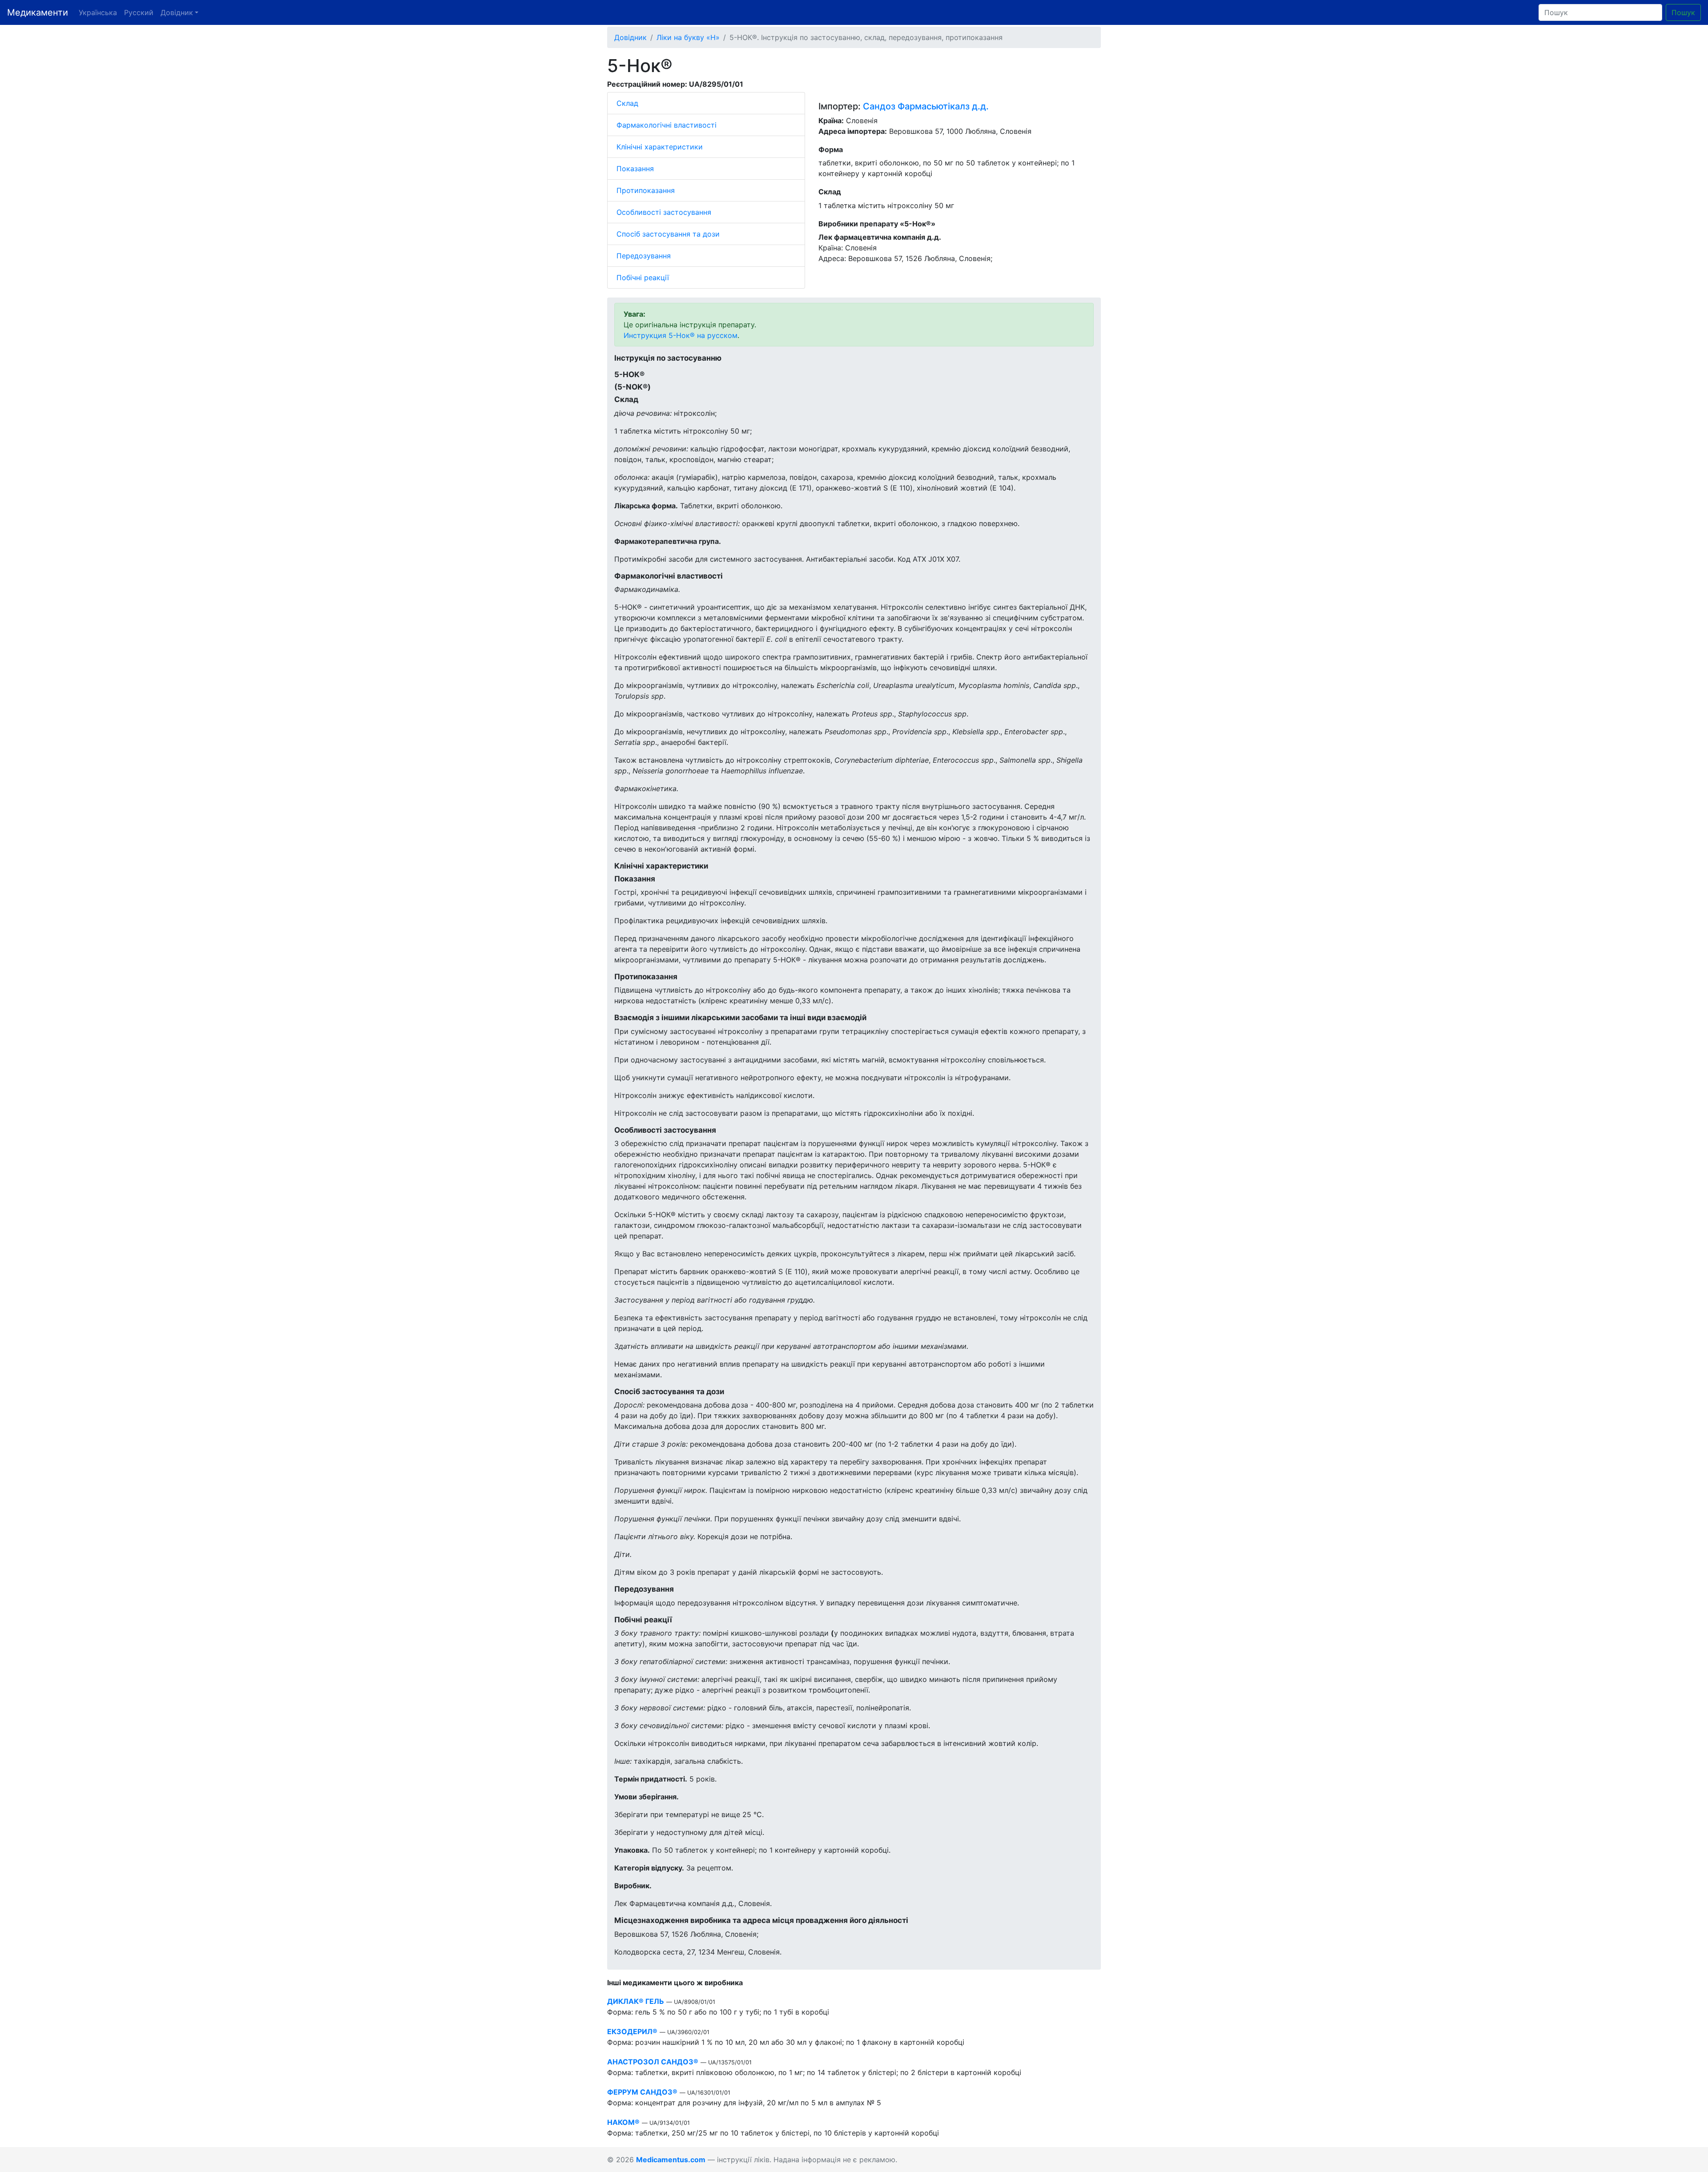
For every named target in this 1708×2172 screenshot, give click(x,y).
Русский (139, 12)
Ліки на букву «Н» (688, 37)
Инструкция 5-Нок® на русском (681, 335)
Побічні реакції (643, 278)
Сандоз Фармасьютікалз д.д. (926, 106)
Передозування (644, 256)
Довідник (630, 37)
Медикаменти (38, 12)
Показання (635, 169)
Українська (98, 12)
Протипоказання (646, 190)
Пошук (1683, 12)
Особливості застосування (664, 212)
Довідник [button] (177, 12)
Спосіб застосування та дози (668, 234)
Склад (627, 103)
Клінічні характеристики (660, 147)
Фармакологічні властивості (667, 125)
